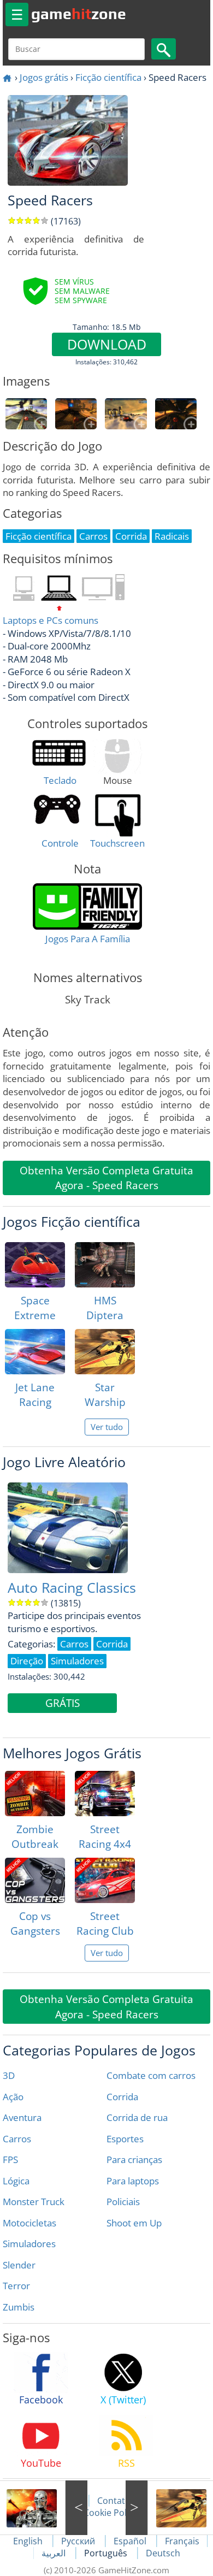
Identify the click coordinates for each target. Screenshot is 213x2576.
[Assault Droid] (44, 2508)
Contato (114, 2501)
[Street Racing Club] (105, 1880)
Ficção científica (108, 77)
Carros (17, 2139)
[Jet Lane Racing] (35, 1352)
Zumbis (19, 2307)
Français (182, 2541)
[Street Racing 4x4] (105, 1794)
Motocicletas (29, 2223)
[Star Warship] (105, 1352)
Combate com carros (151, 2075)
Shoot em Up (134, 2223)
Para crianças (134, 2160)
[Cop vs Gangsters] (35, 1880)
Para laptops (133, 2181)
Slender (19, 2265)
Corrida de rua (137, 2117)
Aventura (22, 2117)
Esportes (125, 2139)
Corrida (122, 2097)
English (29, 2541)
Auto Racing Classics (72, 1588)
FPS (10, 2160)
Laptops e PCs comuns (51, 620)
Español (131, 2541)
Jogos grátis (44, 77)
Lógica (16, 2181)
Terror (16, 2286)
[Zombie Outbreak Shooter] (35, 1794)
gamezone (79, 14)
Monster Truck (34, 2202)
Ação (13, 2097)
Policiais (123, 2202)
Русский (79, 2541)
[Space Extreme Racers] (35, 1265)
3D (9, 2075)
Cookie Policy (111, 2513)
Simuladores (29, 2244)
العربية (55, 2553)
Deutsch (163, 2553)
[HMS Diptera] (105, 1265)
